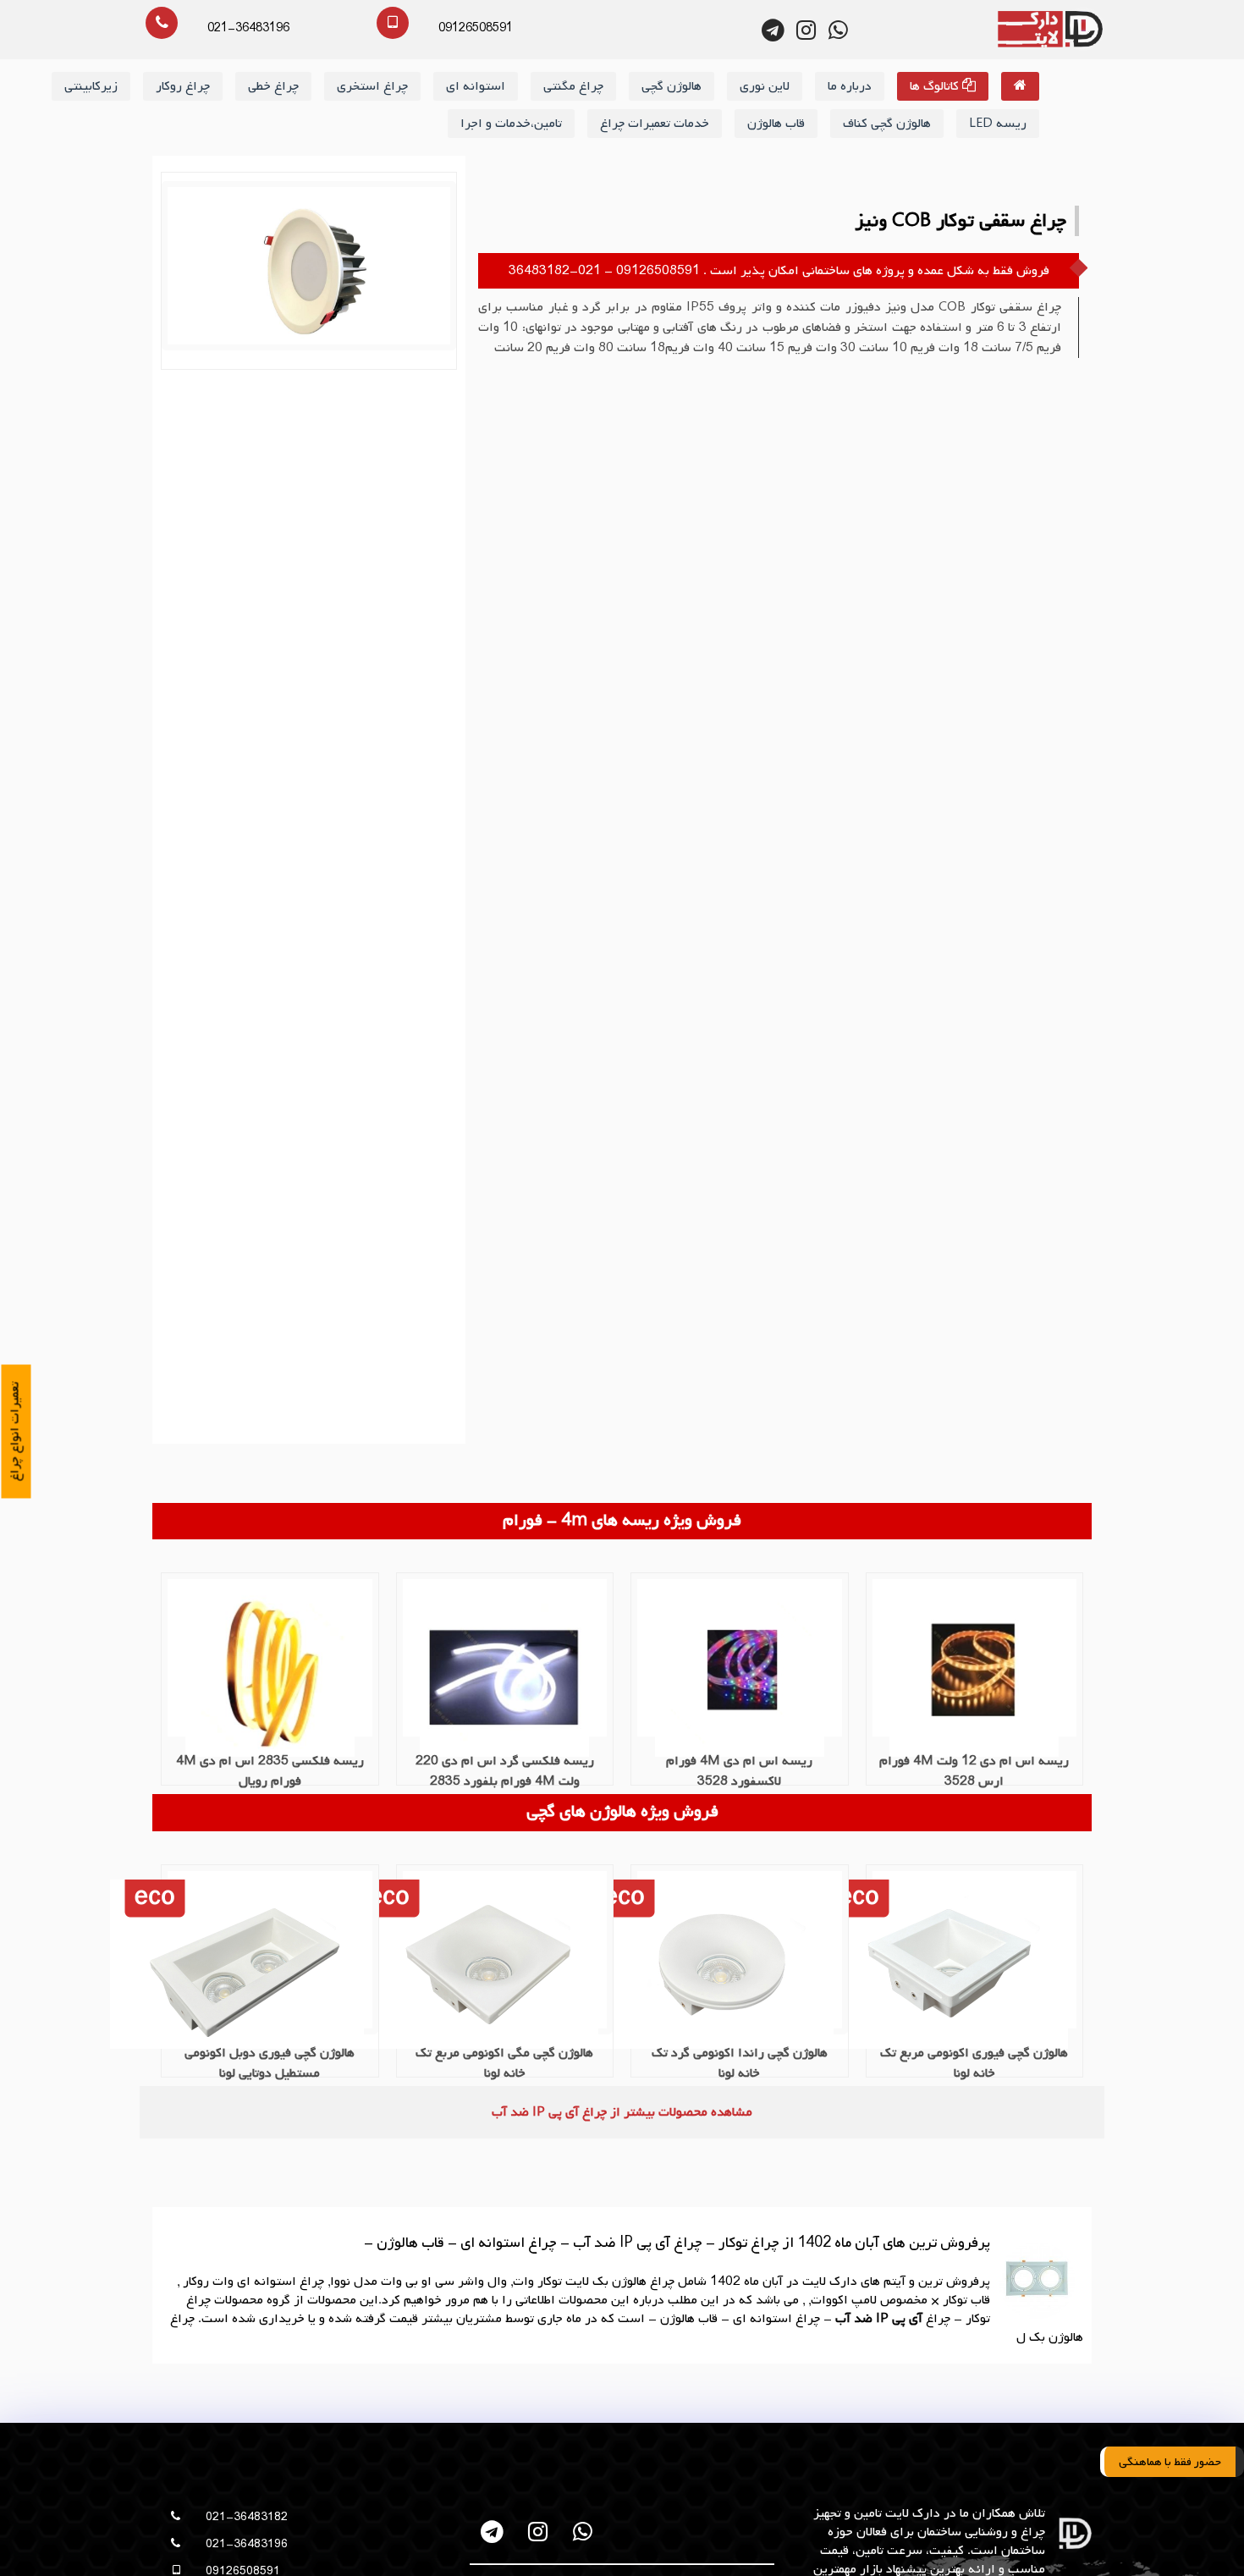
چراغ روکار (183, 86)
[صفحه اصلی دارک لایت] (1020, 86)
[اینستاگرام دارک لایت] (806, 30)
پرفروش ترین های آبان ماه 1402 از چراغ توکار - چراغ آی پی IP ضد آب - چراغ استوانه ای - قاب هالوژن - (677, 2243)
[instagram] (538, 2532)
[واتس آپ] (583, 2532)
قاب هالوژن (776, 124)
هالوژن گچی (672, 86)
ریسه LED (998, 124)
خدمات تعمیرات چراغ (655, 124)
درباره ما (850, 86)
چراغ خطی (273, 86)
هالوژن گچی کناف (887, 124)
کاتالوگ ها (936, 86)
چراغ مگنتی (573, 86)
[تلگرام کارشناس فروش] (774, 30)
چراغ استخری (372, 86)
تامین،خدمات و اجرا (511, 124)
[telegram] (493, 2532)
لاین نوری (765, 86)
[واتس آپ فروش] (838, 30)
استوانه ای (476, 86)
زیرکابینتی (91, 86)
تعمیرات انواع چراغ (15, 1432)
